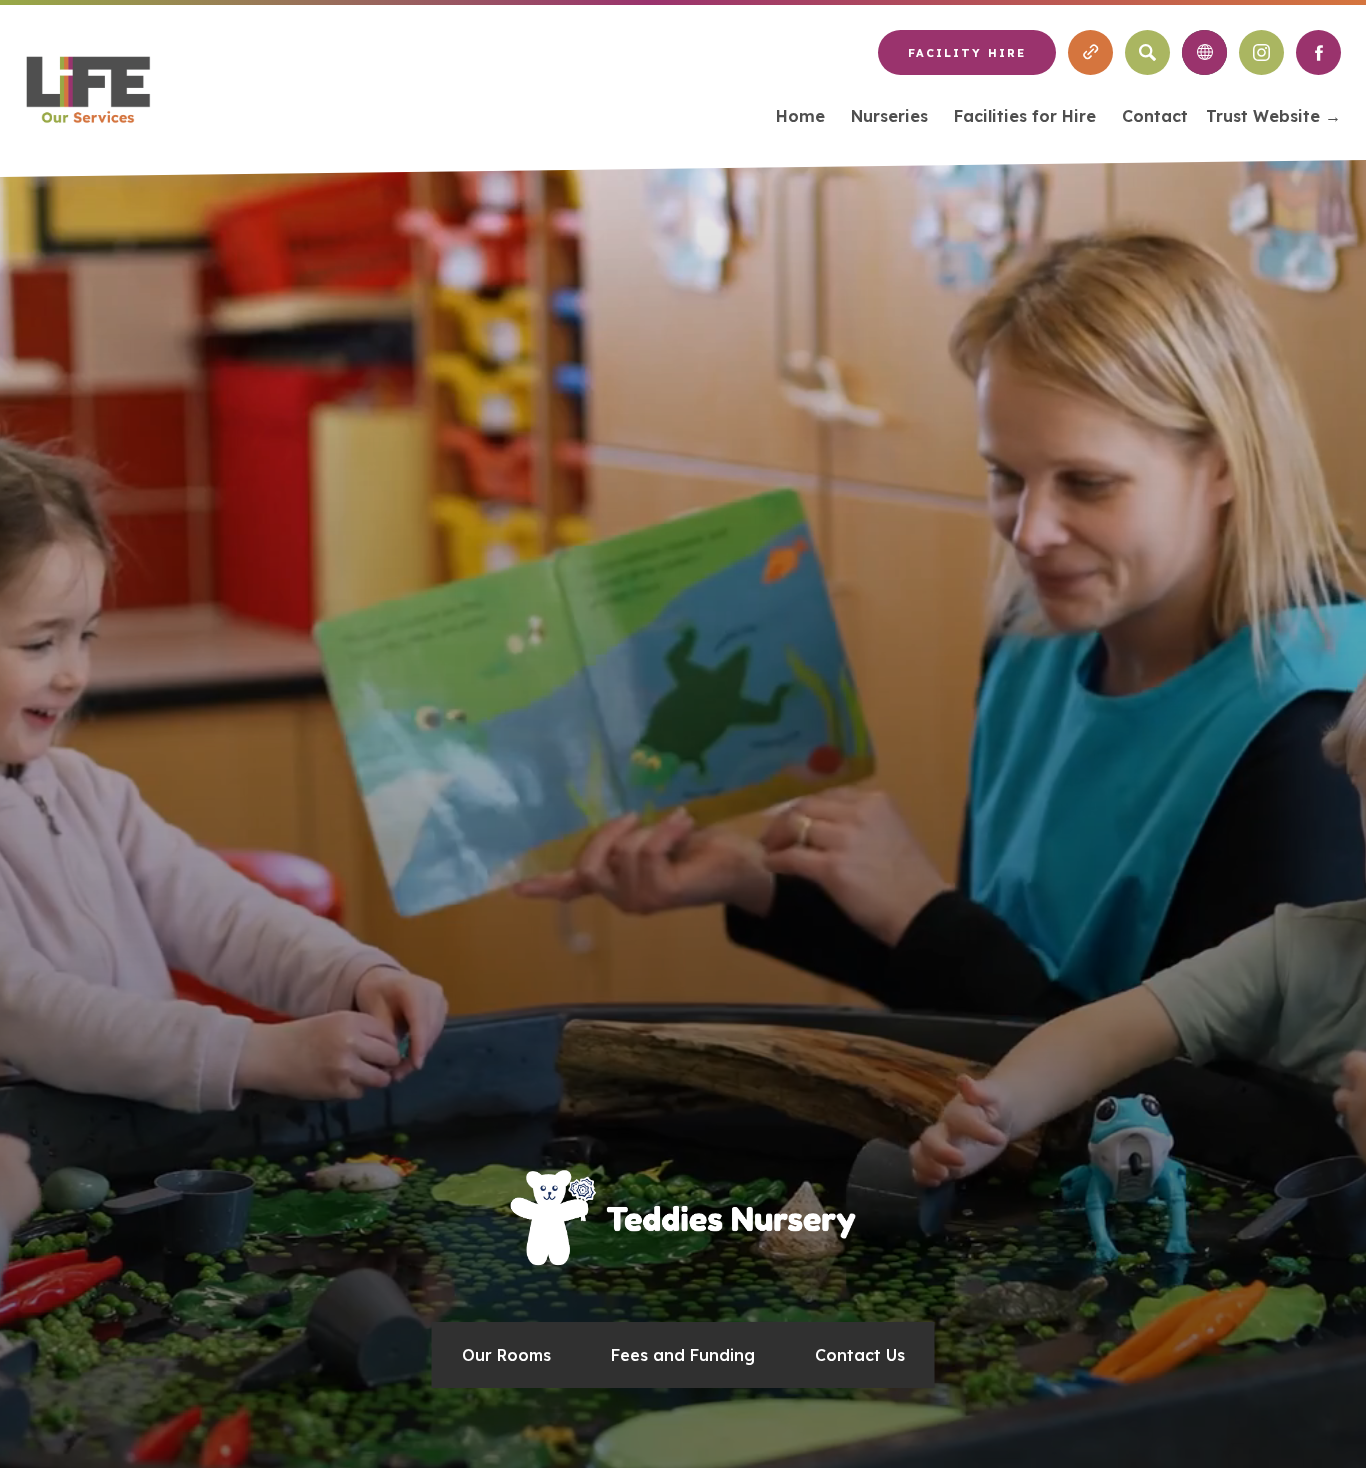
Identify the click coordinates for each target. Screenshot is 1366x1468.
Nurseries (889, 116)
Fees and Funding (683, 1355)
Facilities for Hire (1025, 116)
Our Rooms (506, 1355)
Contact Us (860, 1355)
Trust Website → (1273, 119)
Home (800, 116)
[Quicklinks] (1090, 52)
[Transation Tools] (1204, 52)
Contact (1155, 116)
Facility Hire (967, 53)
